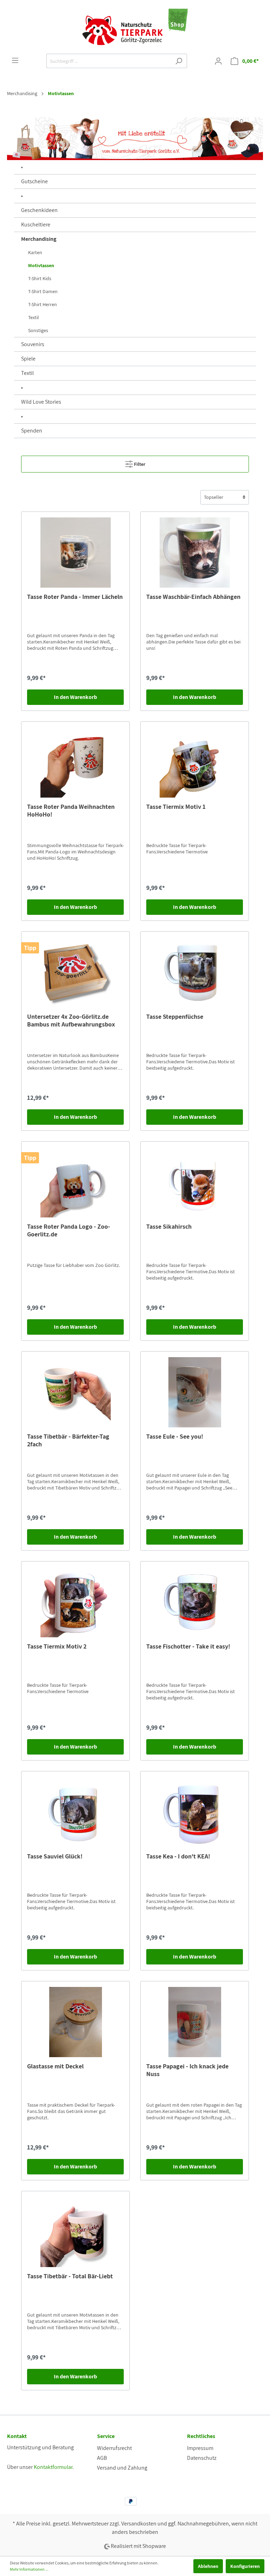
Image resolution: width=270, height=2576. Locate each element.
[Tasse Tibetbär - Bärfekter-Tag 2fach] (75, 1392)
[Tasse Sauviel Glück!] (75, 1812)
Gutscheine (34, 181)
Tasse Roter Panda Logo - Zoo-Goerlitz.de (69, 1230)
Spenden (32, 431)
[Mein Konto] (218, 61)
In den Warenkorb (75, 697)
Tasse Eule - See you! (175, 1436)
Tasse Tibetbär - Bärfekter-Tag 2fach (68, 1440)
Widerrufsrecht (114, 2448)
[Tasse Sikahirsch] (195, 1182)
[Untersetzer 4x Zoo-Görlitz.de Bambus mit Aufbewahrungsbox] (75, 972)
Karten (35, 252)
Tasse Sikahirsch (169, 1227)
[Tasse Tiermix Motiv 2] (75, 1602)
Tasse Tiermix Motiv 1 (176, 807)
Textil (34, 317)
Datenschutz (202, 2458)
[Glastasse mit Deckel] (75, 2022)
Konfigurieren (245, 2566)
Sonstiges (38, 330)
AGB (102, 2458)
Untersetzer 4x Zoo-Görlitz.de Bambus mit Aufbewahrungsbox (71, 1021)
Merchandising (39, 239)
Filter (139, 464)
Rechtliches (201, 2436)
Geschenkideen (39, 210)
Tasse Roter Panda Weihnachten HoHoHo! (71, 811)
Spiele (28, 359)
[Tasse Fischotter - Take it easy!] (195, 1602)
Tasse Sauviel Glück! (55, 1856)
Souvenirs (33, 344)
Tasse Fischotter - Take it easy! (188, 1646)
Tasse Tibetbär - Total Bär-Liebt (70, 2276)
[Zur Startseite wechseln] (135, 27)
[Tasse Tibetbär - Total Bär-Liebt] (75, 2232)
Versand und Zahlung (122, 2468)
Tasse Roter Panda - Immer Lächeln (75, 597)
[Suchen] (179, 61)
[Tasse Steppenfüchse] (195, 972)
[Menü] (15, 60)
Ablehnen (208, 2566)
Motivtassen (41, 265)
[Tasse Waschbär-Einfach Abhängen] (195, 553)
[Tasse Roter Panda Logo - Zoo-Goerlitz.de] (75, 1182)
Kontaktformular (53, 2467)
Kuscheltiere (36, 224)
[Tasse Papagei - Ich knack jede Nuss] (195, 2022)
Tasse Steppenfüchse (175, 1017)
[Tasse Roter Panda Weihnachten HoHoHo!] (75, 762)
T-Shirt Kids (40, 278)
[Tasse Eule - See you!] (195, 1392)
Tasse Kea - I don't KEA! (178, 1856)
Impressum (200, 2448)
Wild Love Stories (41, 402)
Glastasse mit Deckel (55, 2066)
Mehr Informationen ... (29, 2569)
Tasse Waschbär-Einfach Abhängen (193, 597)
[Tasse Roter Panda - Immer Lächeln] (75, 553)
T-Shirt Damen (43, 291)
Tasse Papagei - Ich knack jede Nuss (187, 2070)
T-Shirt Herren (43, 304)
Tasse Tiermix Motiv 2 (57, 1646)
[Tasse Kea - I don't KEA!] (195, 1812)
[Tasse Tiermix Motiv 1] (195, 762)
